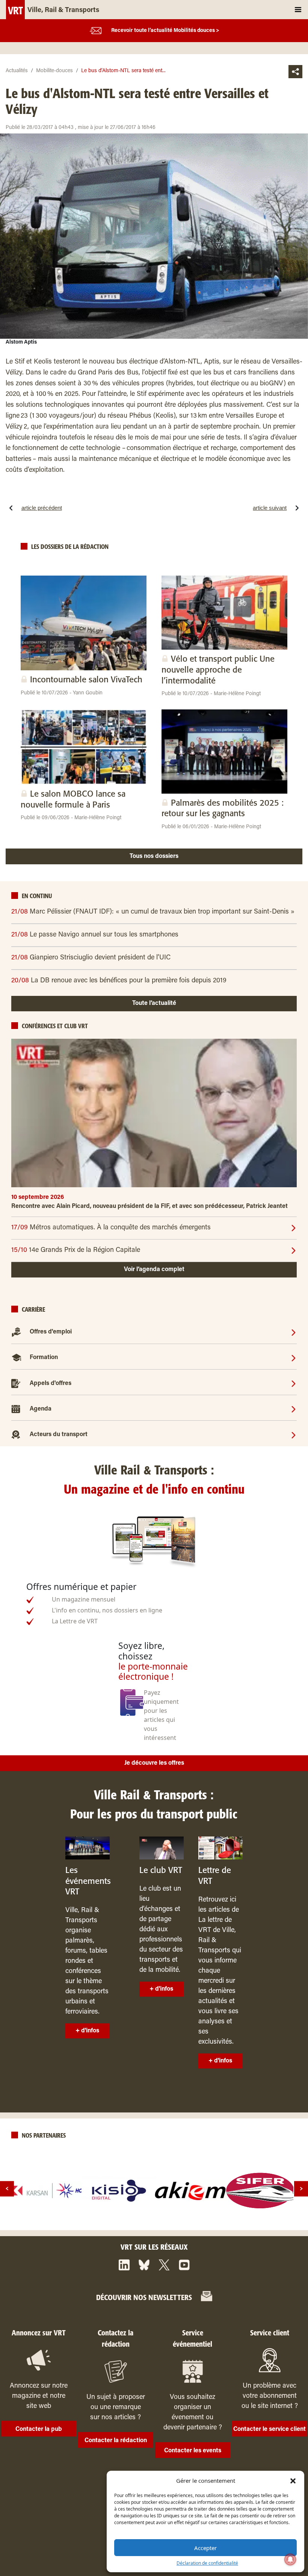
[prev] (7, 2189)
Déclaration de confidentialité (207, 2563)
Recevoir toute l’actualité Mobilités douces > (165, 31)
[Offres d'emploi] (294, 1332)
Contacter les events (193, 2451)
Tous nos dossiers (154, 856)
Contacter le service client (269, 2429)
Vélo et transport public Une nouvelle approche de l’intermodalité (218, 670)
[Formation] (294, 1358)
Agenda (41, 1409)
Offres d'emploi (51, 1332)
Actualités (17, 71)
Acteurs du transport (59, 1435)
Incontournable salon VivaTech (86, 680)
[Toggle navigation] (298, 10)
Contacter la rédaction (116, 2441)
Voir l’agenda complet (154, 1270)
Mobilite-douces (54, 71)
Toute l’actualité (154, 1003)
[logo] (48, 2191)
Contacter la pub (39, 2429)
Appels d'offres (51, 1383)
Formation (44, 1358)
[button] (293, 2481)
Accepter (205, 2548)
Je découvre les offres (154, 1763)
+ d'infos (87, 2031)
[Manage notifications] (290, 2559)
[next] (301, 2189)
